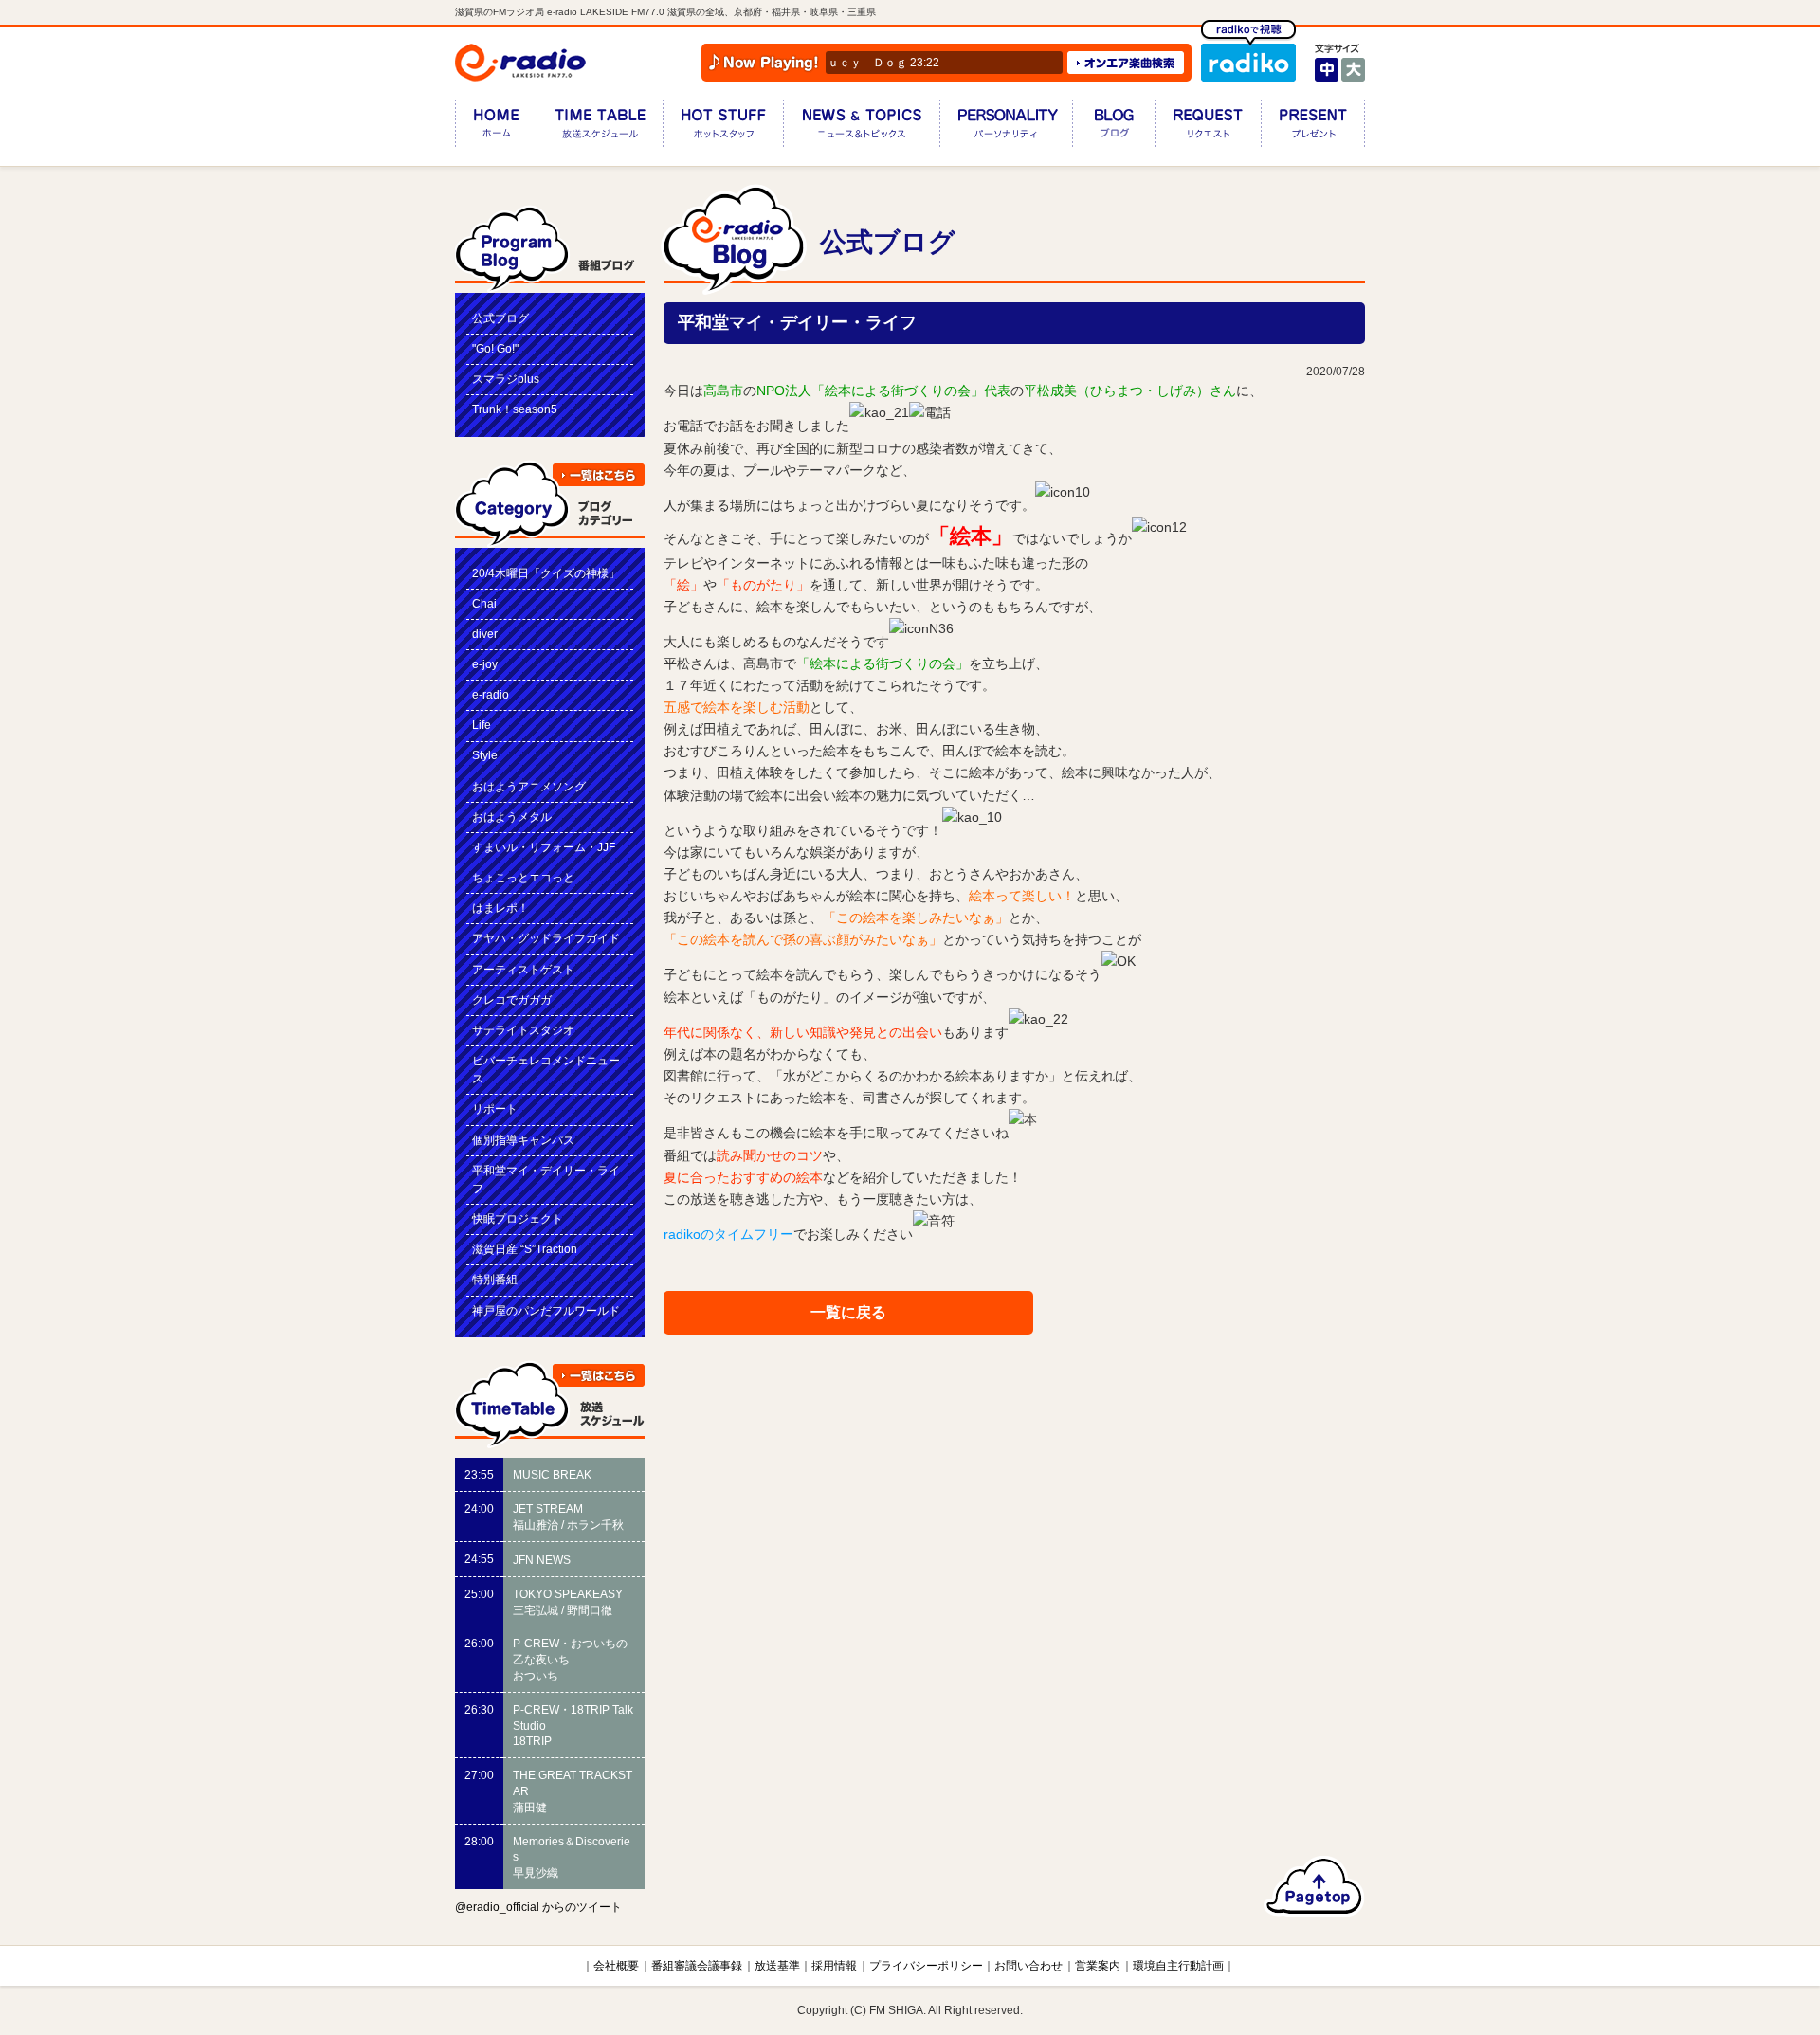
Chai (484, 604)
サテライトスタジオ (523, 1030)
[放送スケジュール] (600, 127)
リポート (495, 1109)
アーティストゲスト (523, 970)
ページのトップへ (1314, 1886)
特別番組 (495, 1280)
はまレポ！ (500, 908)
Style (485, 755)
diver (485, 634)
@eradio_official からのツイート (538, 1907)
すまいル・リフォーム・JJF (544, 847)
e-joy (485, 664)
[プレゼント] (1313, 127)
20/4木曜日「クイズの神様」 (546, 573)
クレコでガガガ (512, 1000)
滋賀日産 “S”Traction (525, 1249)
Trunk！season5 (515, 409)
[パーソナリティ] (1006, 127)
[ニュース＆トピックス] (861, 127)
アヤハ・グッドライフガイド (546, 938)
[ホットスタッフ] (723, 127)
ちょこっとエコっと (523, 878)
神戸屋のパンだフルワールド (546, 1311)
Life (482, 725)
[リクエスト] (1208, 127)
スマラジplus (506, 379)
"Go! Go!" (495, 349)
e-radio (491, 695)
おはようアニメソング (529, 787)
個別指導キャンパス (523, 1140)
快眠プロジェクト (518, 1219)
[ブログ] (1113, 127)
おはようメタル (512, 817)
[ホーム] (496, 127)
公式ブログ (500, 318)
